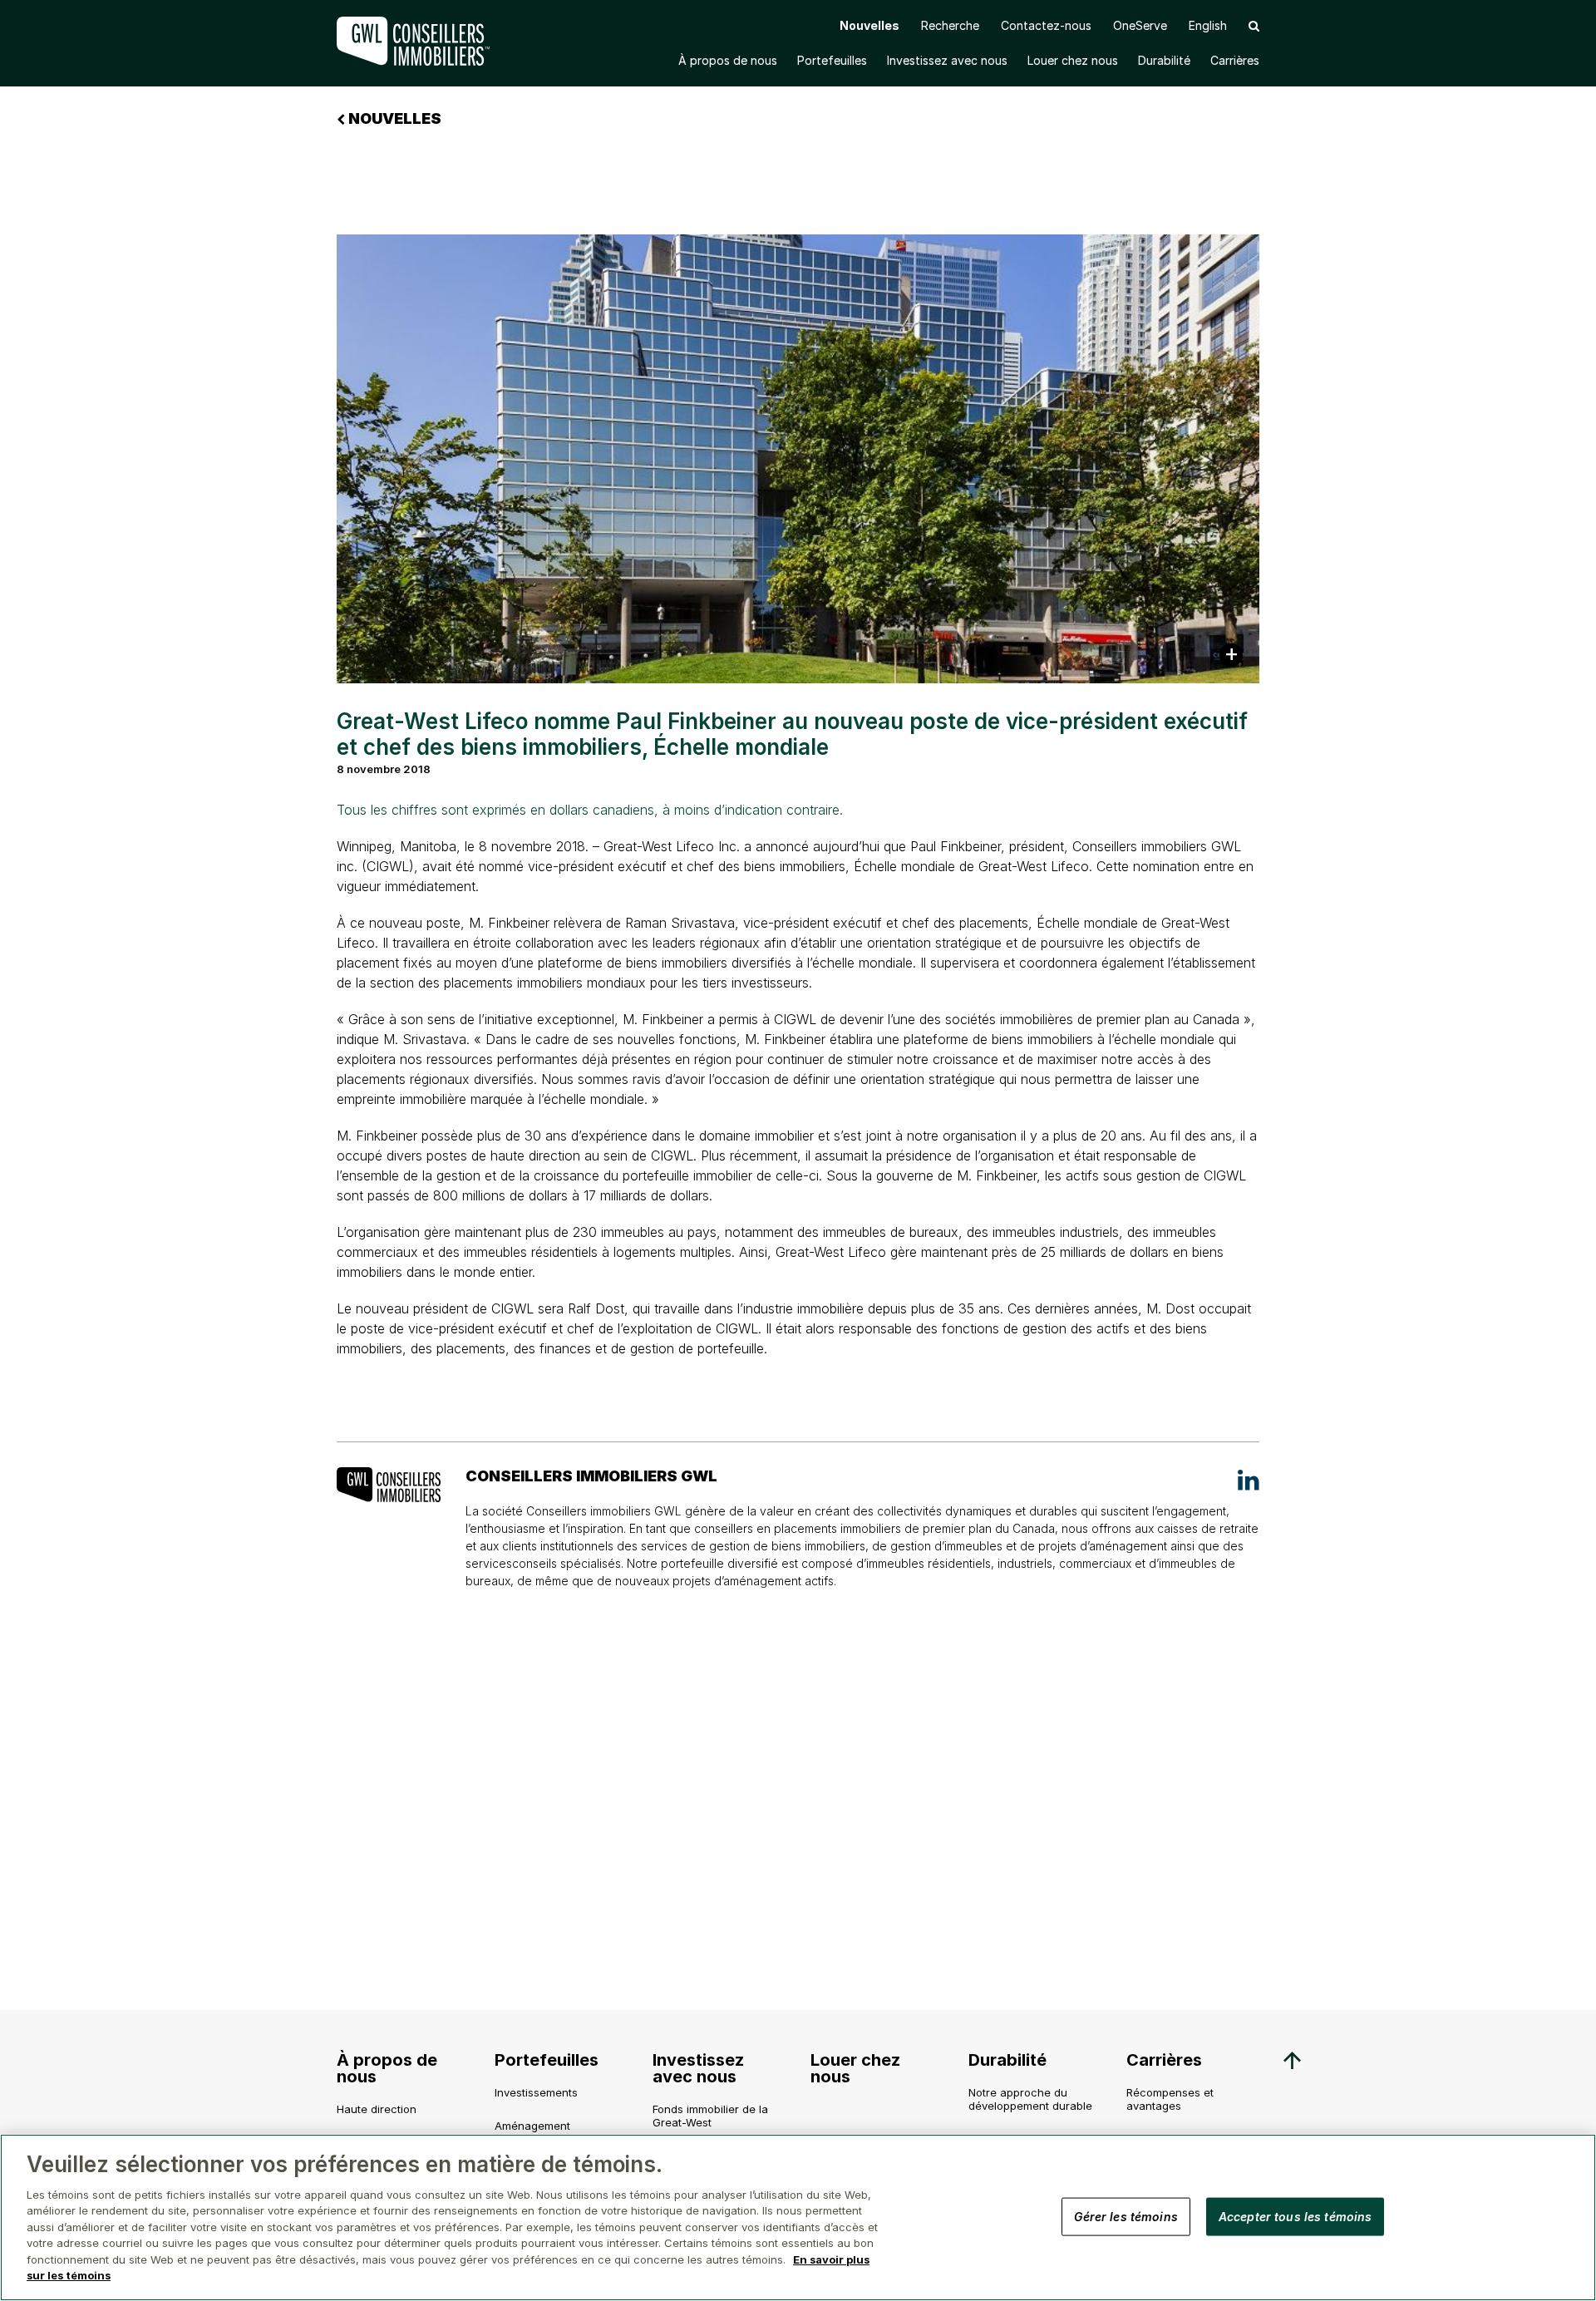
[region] (798, 2217)
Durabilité (1164, 60)
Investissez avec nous (947, 60)
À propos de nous (728, 60)
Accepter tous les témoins (1296, 2216)
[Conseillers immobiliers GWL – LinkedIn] (1249, 1480)
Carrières (1235, 60)
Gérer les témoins (1126, 2216)
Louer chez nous (1073, 60)
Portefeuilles (832, 60)
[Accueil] (416, 41)
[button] (1254, 25)
